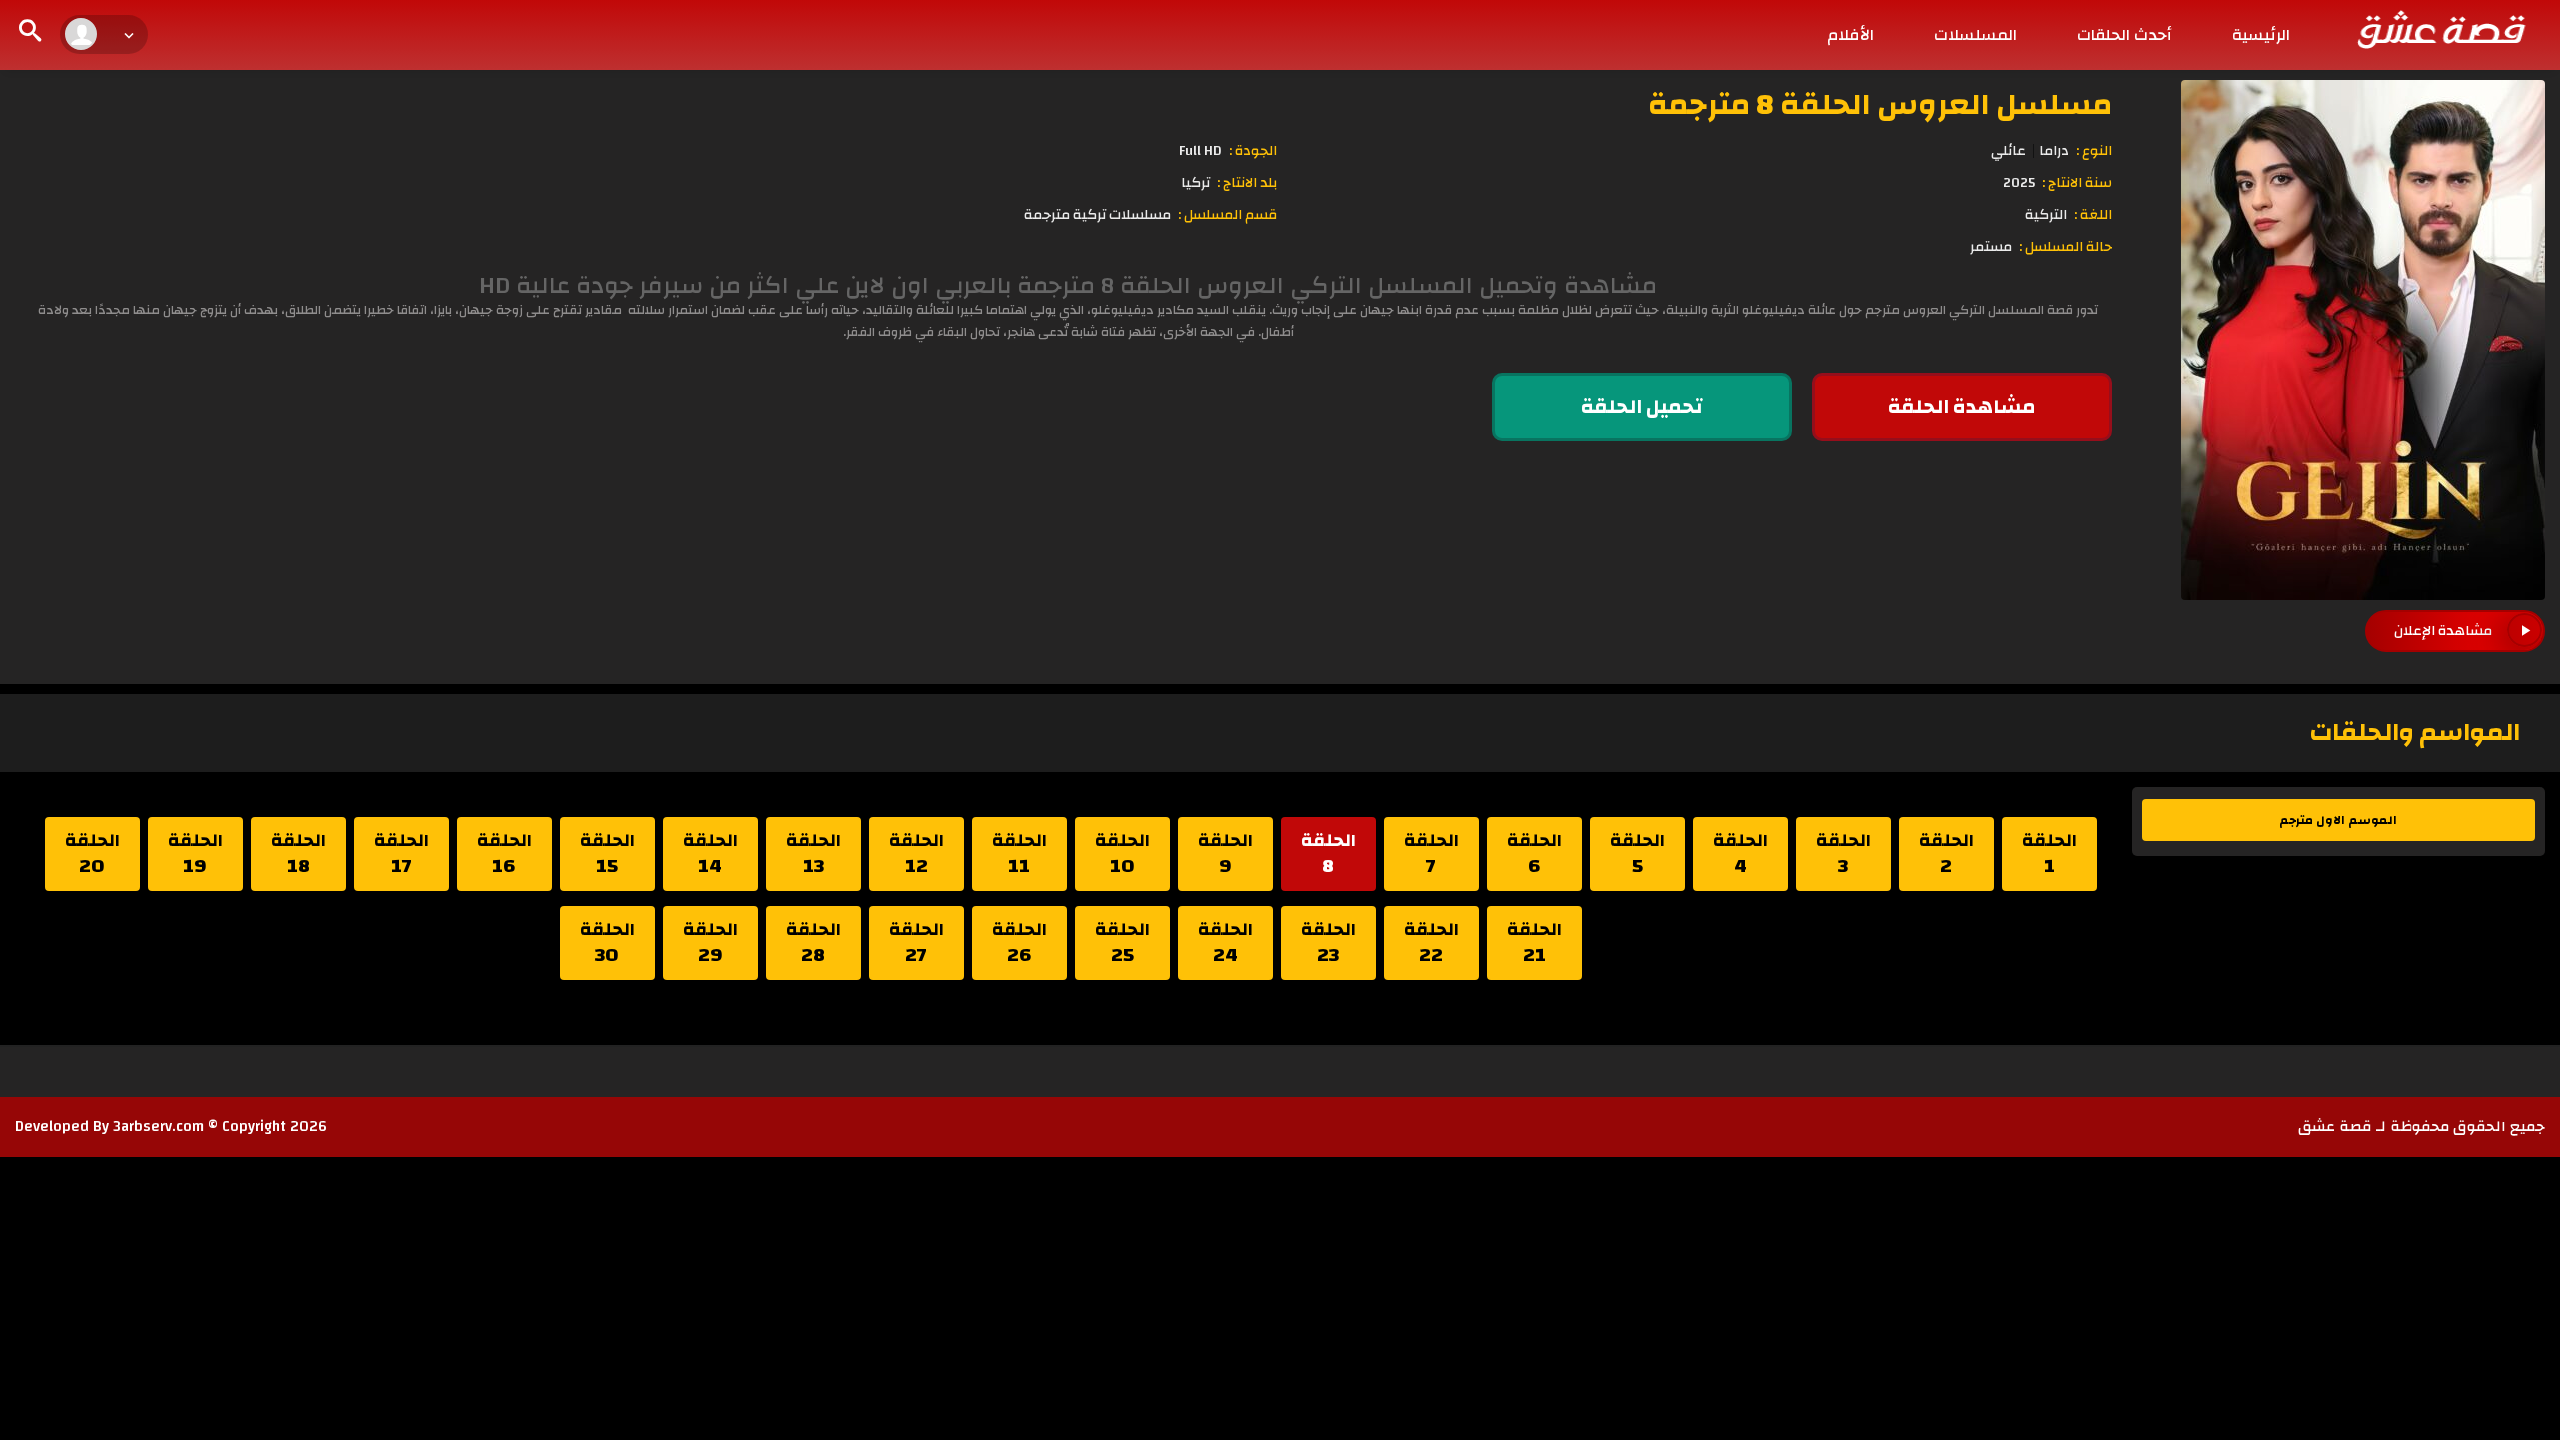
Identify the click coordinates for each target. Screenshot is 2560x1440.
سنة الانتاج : (2077, 183)
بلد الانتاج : (1247, 183)
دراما (2054, 151)
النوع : (2094, 151)
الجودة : (1253, 151)
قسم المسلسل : (1227, 215)
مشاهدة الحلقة (1961, 406)
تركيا (1195, 183)
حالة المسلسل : (2065, 247)
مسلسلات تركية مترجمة (1097, 215)
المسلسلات (1975, 35)
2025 (2019, 183)
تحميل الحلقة (1642, 406)
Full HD (1200, 151)
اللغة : (2093, 215)
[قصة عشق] (2440, 29)
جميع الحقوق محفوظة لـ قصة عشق (2421, 1126)
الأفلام (1850, 35)
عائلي (2008, 151)
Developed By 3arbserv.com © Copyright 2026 (171, 1126)
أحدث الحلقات (2124, 35)
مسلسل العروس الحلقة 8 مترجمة (1880, 104)
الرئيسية (2261, 35)
